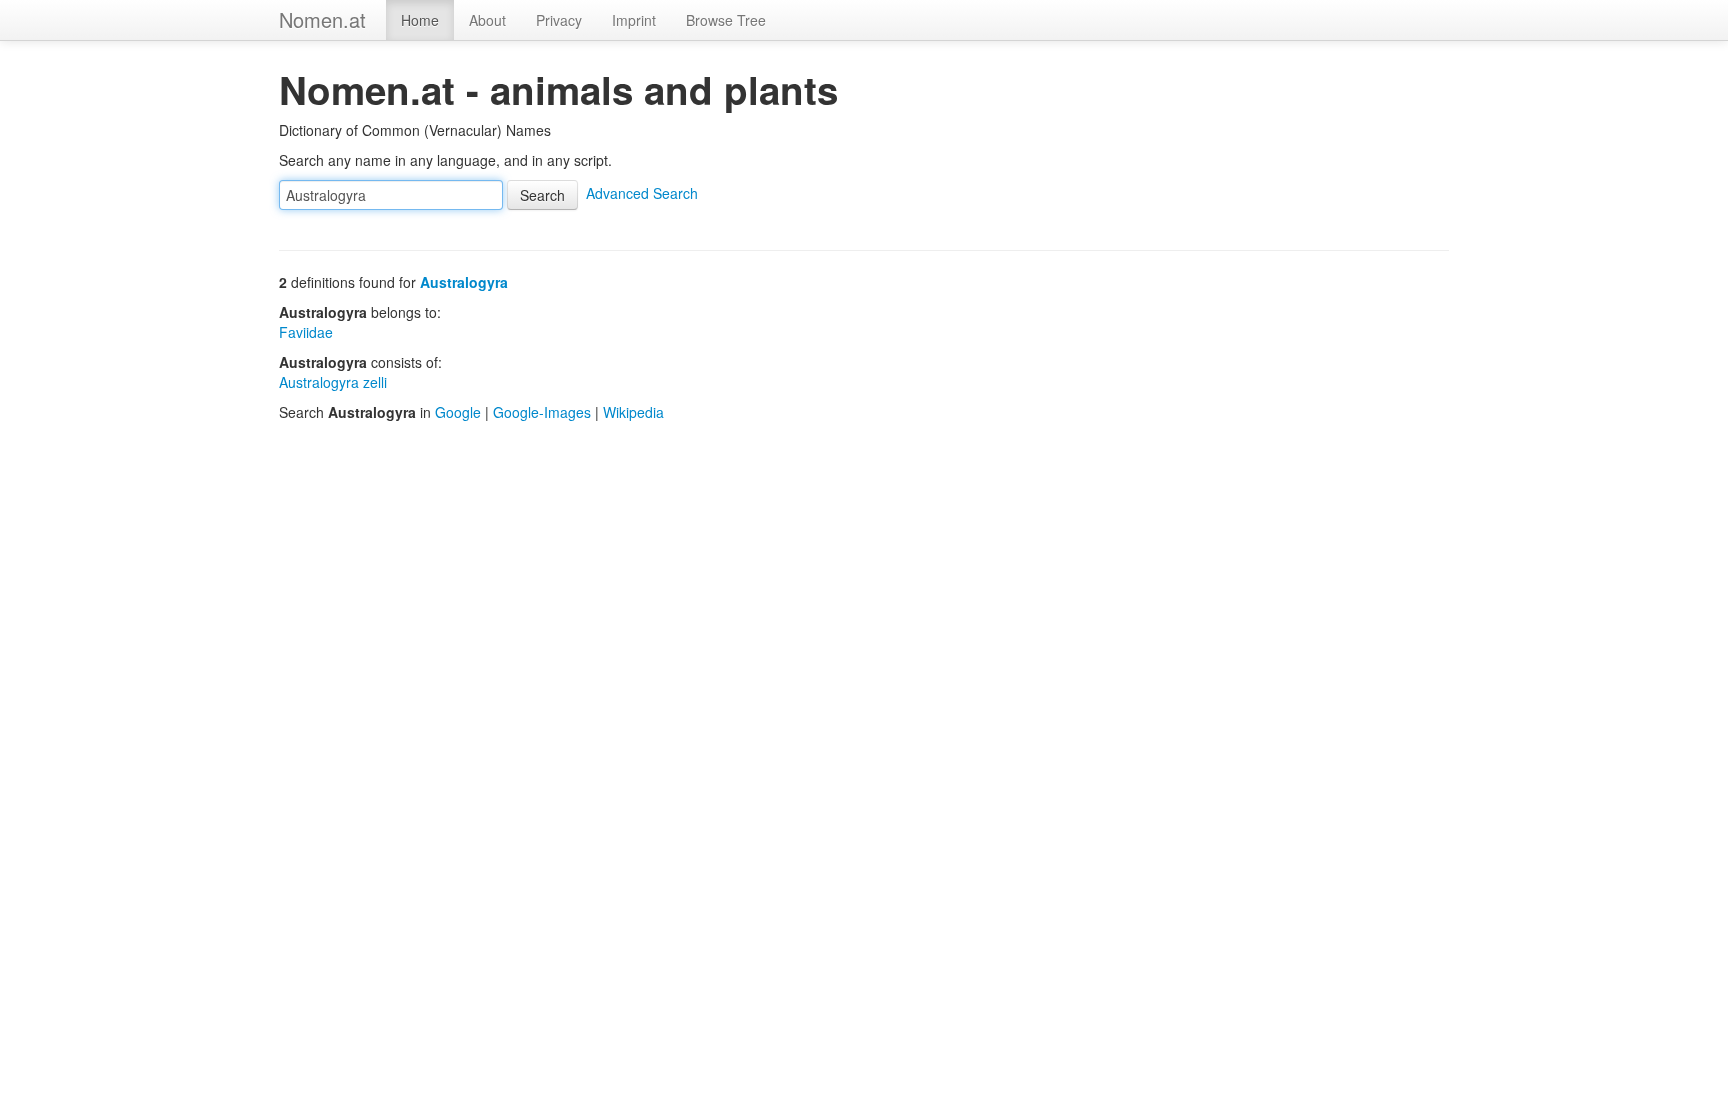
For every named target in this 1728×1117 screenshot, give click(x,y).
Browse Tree (726, 20)
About (487, 20)
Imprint (634, 20)
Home (420, 20)
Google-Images (542, 412)
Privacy (559, 20)
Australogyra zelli (333, 382)
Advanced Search (642, 193)
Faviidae (306, 332)
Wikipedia (633, 412)
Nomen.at (322, 19)
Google (458, 412)
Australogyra (464, 282)
